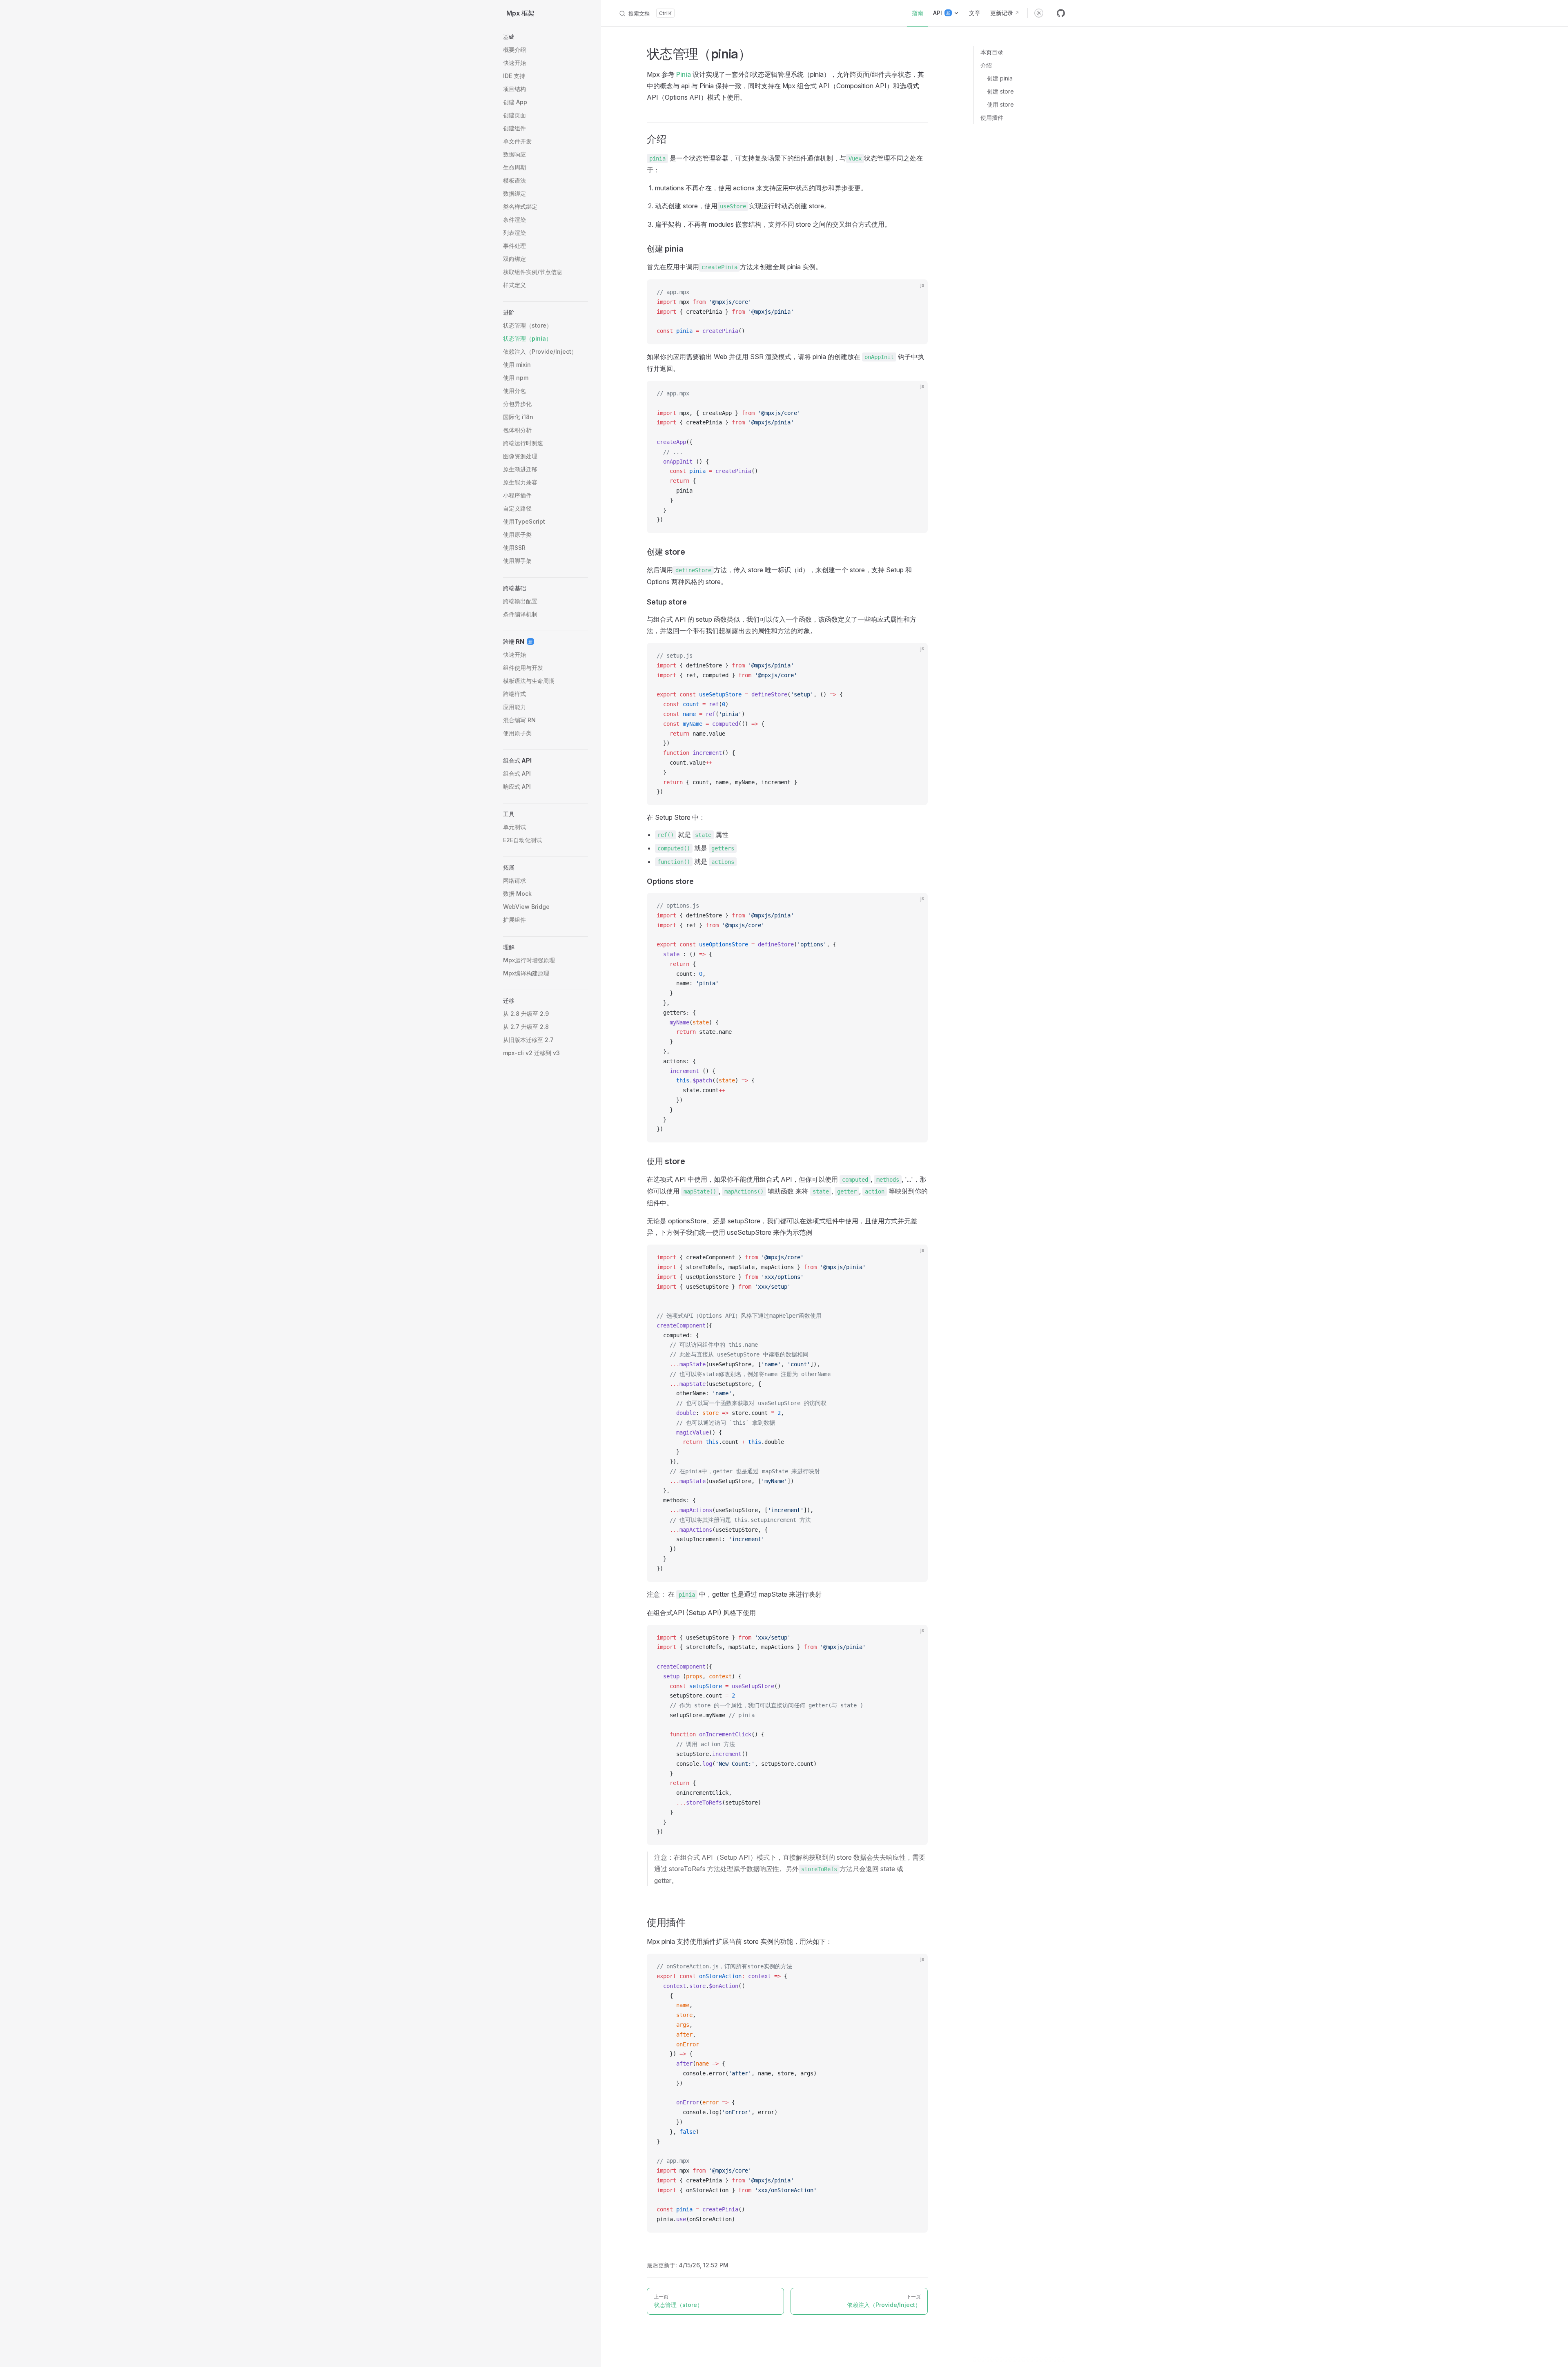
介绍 (986, 65)
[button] (546, 37)
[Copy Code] (915, 292)
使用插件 (992, 117)
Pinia (684, 74)
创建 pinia (1000, 78)
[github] (1061, 13)
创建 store (1000, 91)
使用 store (1000, 104)
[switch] (1039, 13)
